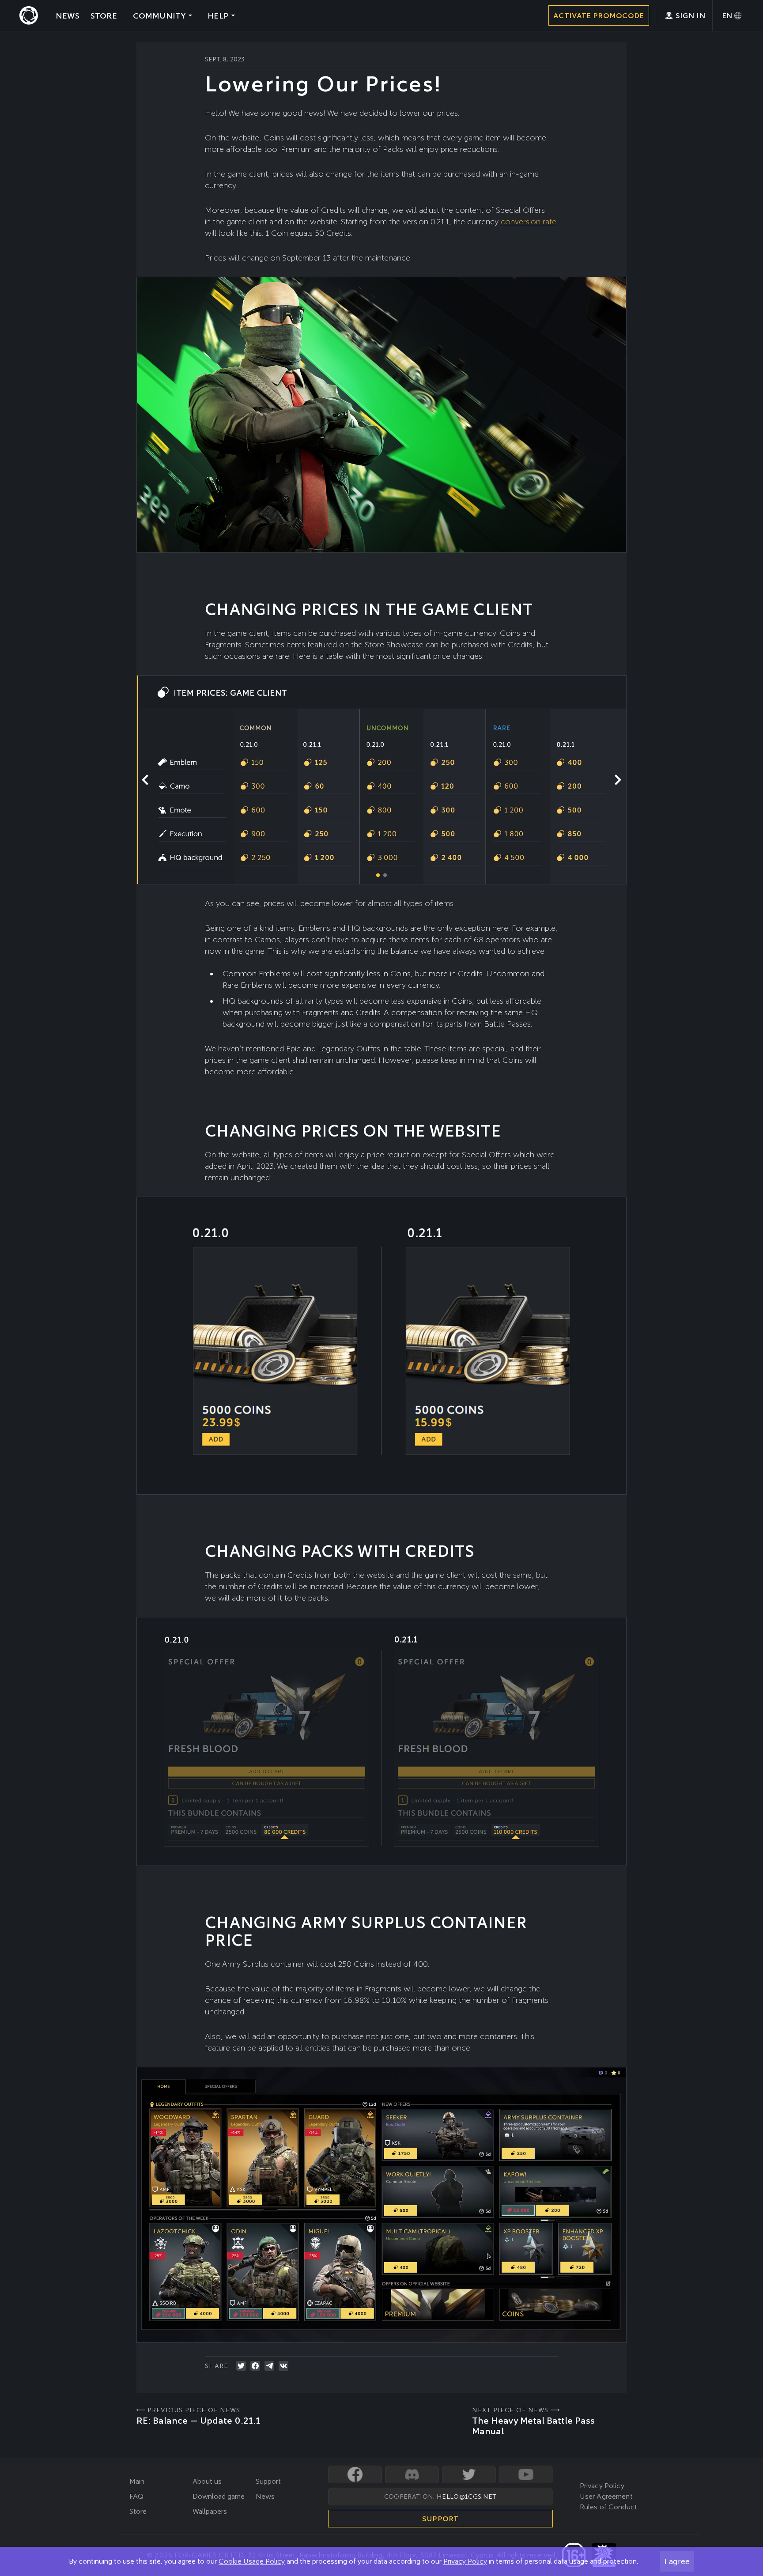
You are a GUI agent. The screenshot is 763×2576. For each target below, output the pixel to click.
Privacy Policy (465, 2561)
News (265, 2496)
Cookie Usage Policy (252, 2561)
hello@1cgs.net (466, 2497)
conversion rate (529, 221)
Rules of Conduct (609, 2507)
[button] (618, 780)
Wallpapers (210, 2511)
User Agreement (606, 2496)
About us (207, 2481)
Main (137, 2481)
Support (268, 2481)
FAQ (136, 2496)
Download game (219, 2496)
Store (138, 2511)
